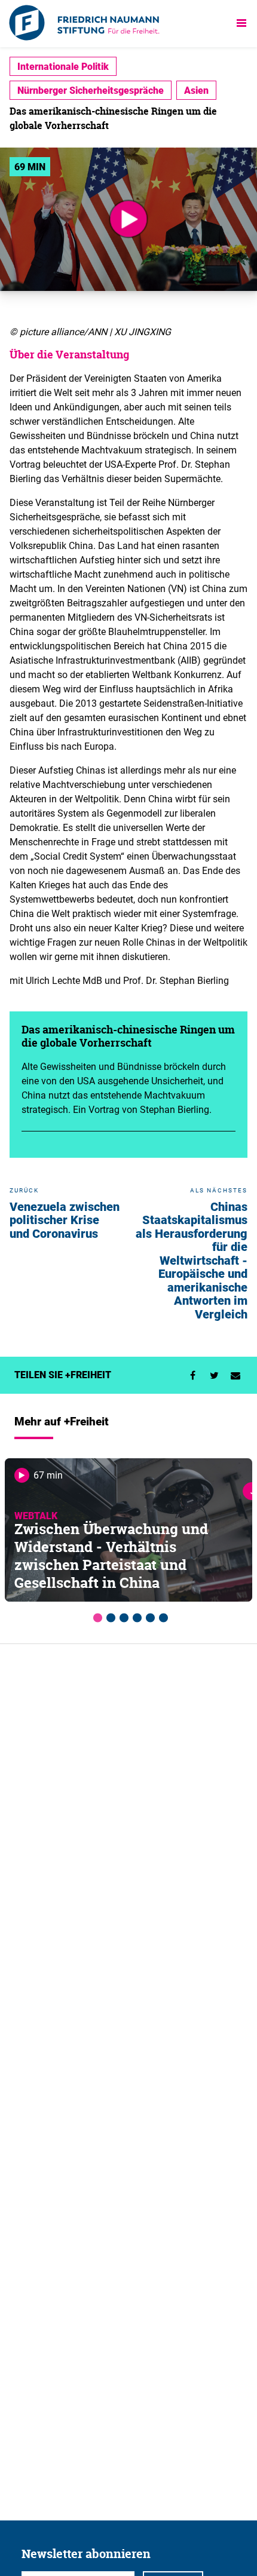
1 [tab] (96, 1616)
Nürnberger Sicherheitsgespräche (91, 90)
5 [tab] (148, 1616)
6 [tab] (161, 1616)
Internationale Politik (63, 66)
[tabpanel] (128, 1530)
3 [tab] (122, 1616)
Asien (196, 90)
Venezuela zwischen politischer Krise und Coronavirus (65, 1220)
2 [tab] (109, 1616)
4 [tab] (135, 1616)
